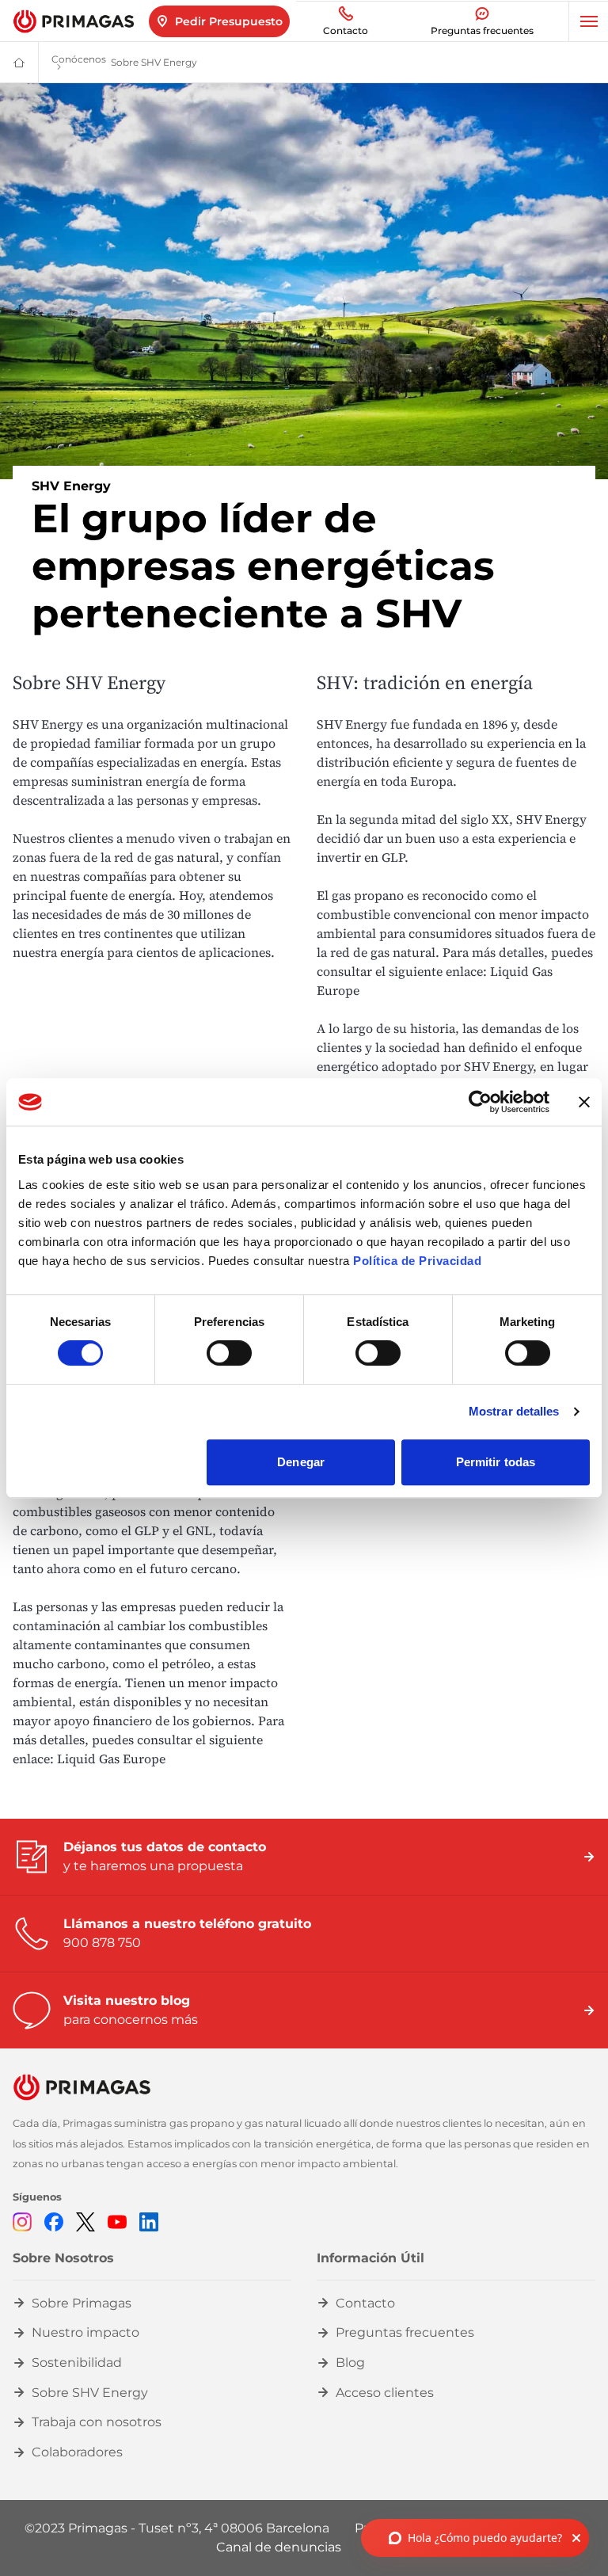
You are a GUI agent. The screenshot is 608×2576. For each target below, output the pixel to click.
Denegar (301, 1462)
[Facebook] (54, 2222)
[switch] (229, 1353)
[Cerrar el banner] (584, 1102)
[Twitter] (85, 2222)
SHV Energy (48, 724)
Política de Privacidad (417, 1261)
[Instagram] (22, 2222)
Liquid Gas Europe (114, 1759)
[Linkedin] (149, 2222)
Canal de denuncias (279, 2547)
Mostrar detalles (514, 1411)
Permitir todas (496, 1462)
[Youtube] (117, 2222)
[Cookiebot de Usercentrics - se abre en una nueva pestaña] (480, 1102)
